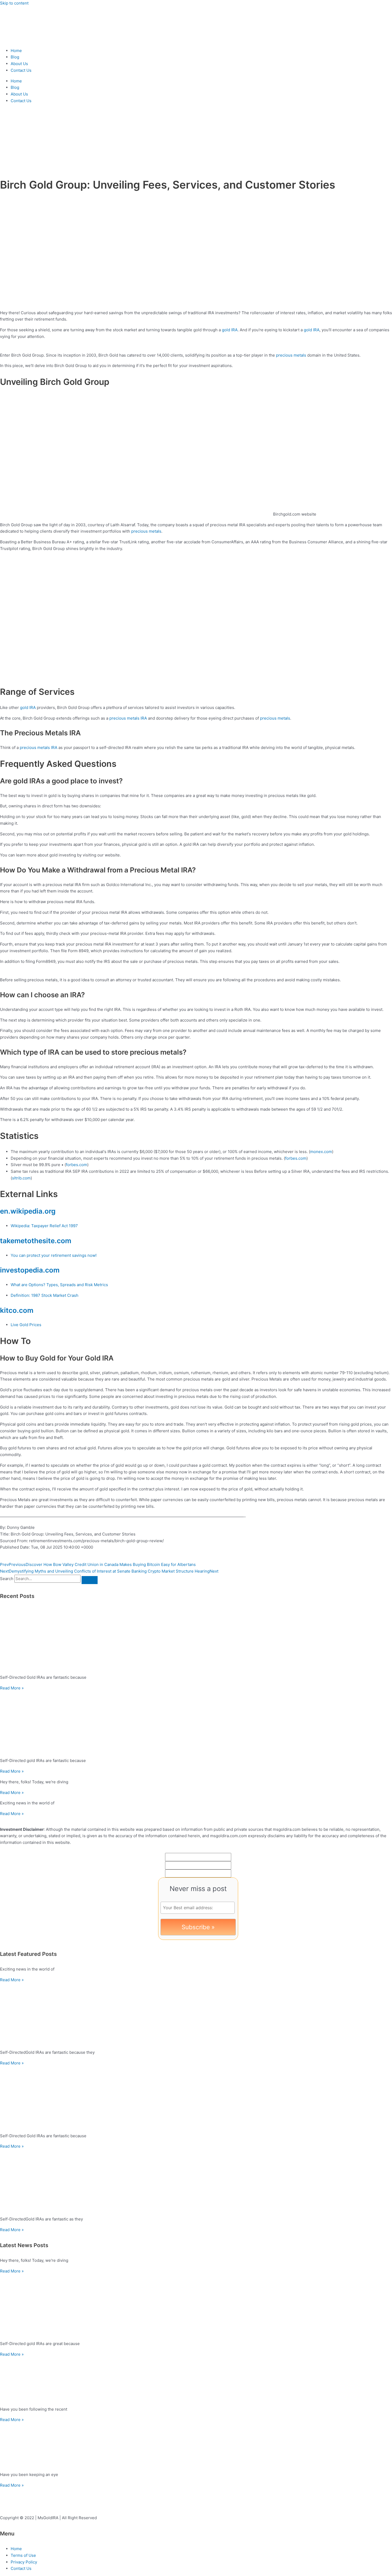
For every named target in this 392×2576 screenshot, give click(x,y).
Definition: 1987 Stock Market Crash (45, 1295)
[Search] (90, 1580)
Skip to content (14, 3)
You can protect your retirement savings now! (54, 1255)
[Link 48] (196, 2181)
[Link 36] (196, 1639)
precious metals (291, 355)
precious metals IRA (128, 718)
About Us (19, 64)
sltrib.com (21, 1178)
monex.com (321, 1152)
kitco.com (17, 1310)
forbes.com (296, 1158)
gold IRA (230, 330)
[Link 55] (196, 2445)
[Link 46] (196, 2098)
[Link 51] (196, 2306)
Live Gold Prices (26, 1325)
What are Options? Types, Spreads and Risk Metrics (59, 1285)
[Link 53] (196, 2380)
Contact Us (21, 70)
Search (7, 1579)
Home (16, 51)
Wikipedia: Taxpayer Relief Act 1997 (44, 1226)
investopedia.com (30, 1270)
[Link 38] (196, 1723)
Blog (15, 57)
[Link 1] (32, 40)
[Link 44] (196, 2014)
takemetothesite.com (36, 1241)
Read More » (12, 1688)
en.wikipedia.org (28, 1211)
